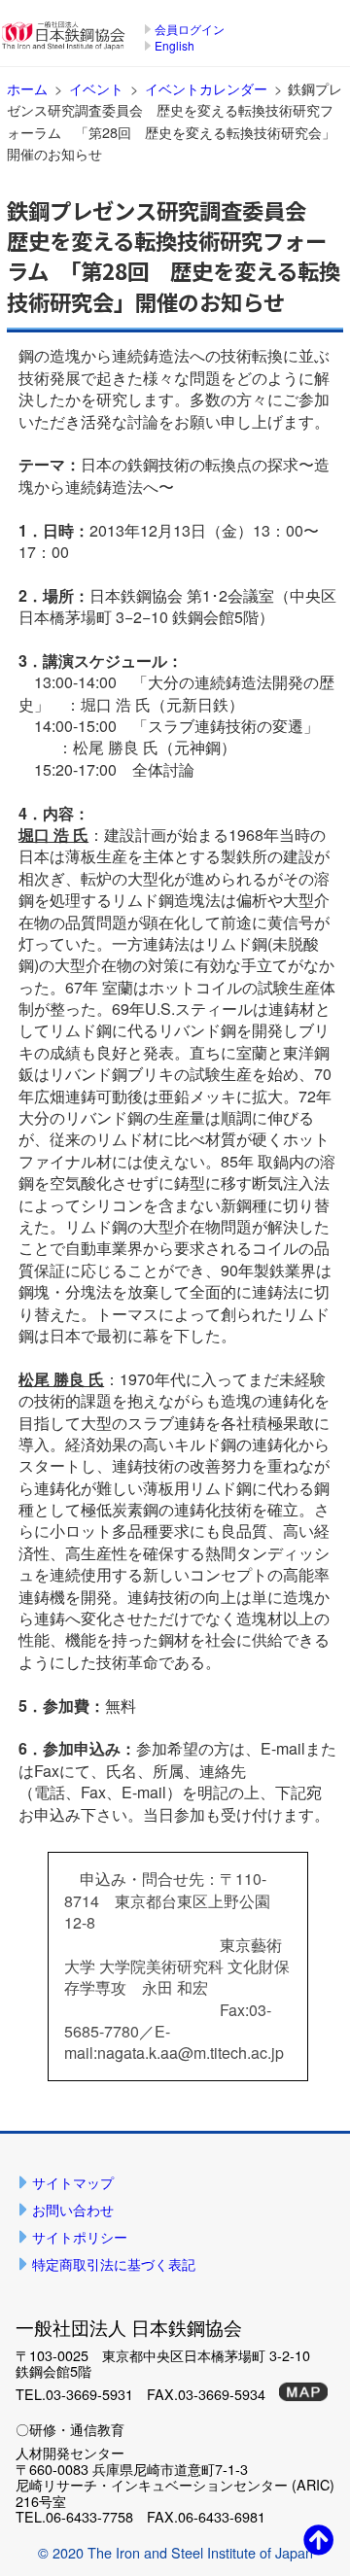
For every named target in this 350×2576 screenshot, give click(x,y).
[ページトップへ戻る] (319, 2539)
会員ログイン (190, 29)
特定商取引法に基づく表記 (114, 2263)
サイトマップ (73, 2182)
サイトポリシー (80, 2236)
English (175, 45)
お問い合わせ (73, 2209)
